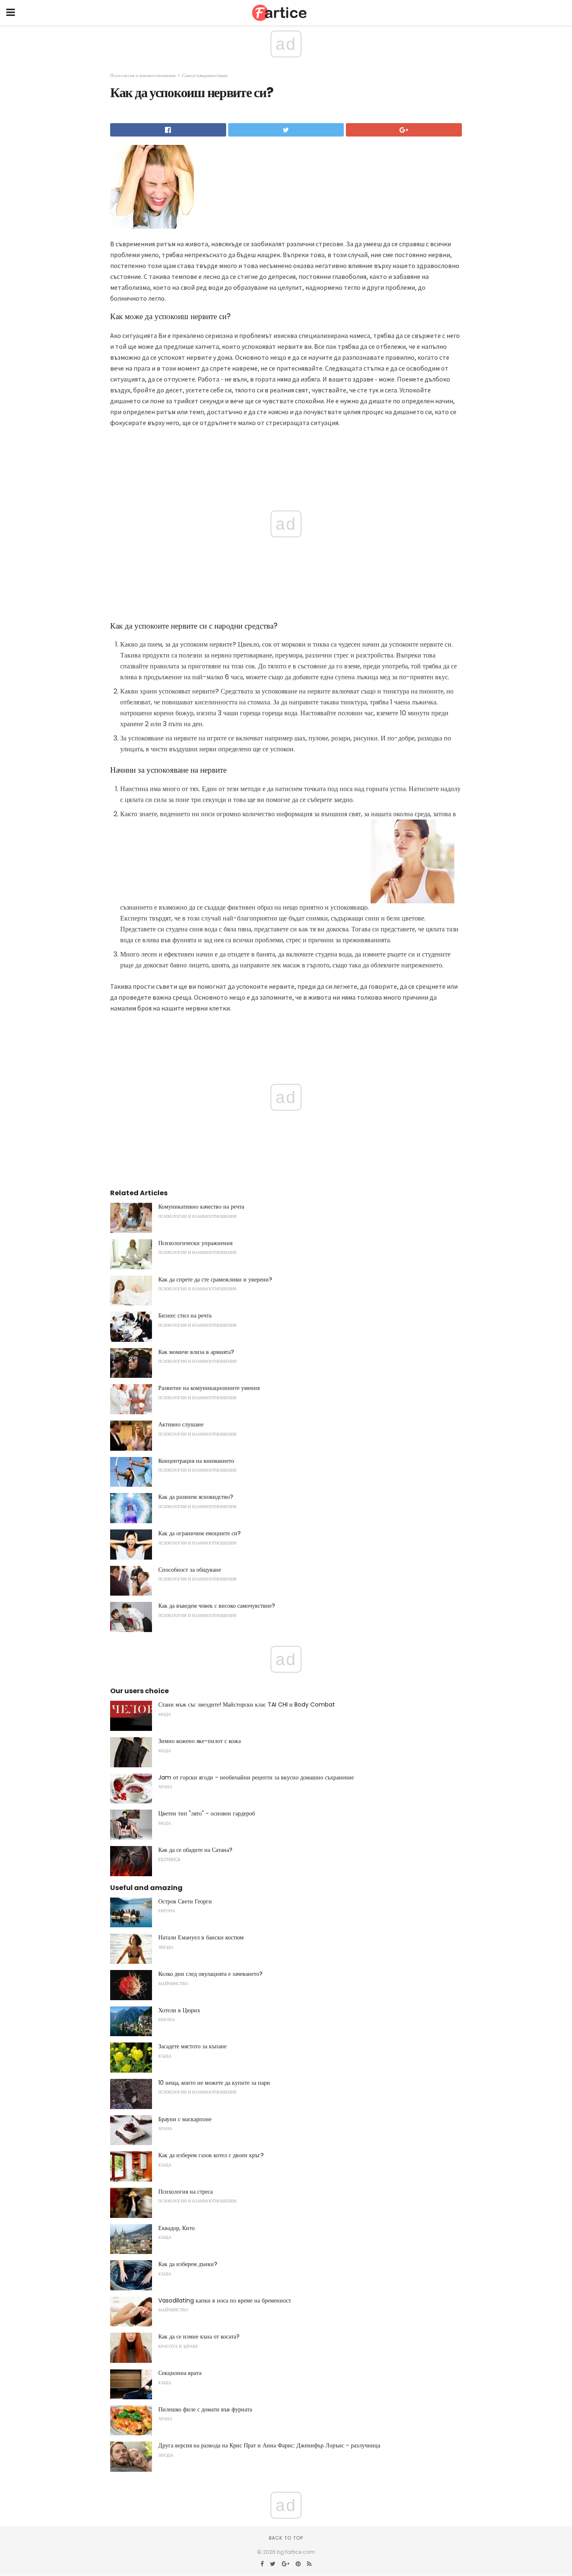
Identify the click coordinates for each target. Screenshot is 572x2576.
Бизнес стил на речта (185, 1315)
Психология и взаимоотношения (143, 75)
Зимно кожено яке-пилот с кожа (200, 1741)
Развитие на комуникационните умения (209, 1388)
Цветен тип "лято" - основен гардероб (207, 1813)
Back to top (286, 2538)
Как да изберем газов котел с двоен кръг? (211, 2155)
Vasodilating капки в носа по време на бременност (225, 2300)
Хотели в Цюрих (179, 2010)
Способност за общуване (190, 1570)
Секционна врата (180, 2373)
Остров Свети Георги (185, 1901)
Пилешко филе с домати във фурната (205, 2409)
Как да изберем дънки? (188, 2264)
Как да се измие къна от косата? (199, 2336)
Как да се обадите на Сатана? (195, 1850)
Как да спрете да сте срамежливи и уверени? (215, 1279)
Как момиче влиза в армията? (196, 1352)
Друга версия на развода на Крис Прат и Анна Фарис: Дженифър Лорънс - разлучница (269, 2445)
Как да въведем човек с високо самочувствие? (217, 1606)
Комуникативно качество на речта (201, 1207)
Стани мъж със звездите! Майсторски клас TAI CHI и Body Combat (247, 1704)
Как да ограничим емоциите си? (200, 1533)
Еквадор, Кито (176, 2228)
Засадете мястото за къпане (192, 2046)
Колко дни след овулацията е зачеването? (210, 1974)
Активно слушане (181, 1424)
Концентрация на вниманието (196, 1461)
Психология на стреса (186, 2192)
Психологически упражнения (195, 1243)
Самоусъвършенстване (205, 75)
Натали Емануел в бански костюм (201, 1937)
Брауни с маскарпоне (185, 2119)
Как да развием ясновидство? (196, 1497)
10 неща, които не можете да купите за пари (214, 2083)
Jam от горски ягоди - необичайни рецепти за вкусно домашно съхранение (256, 1777)
